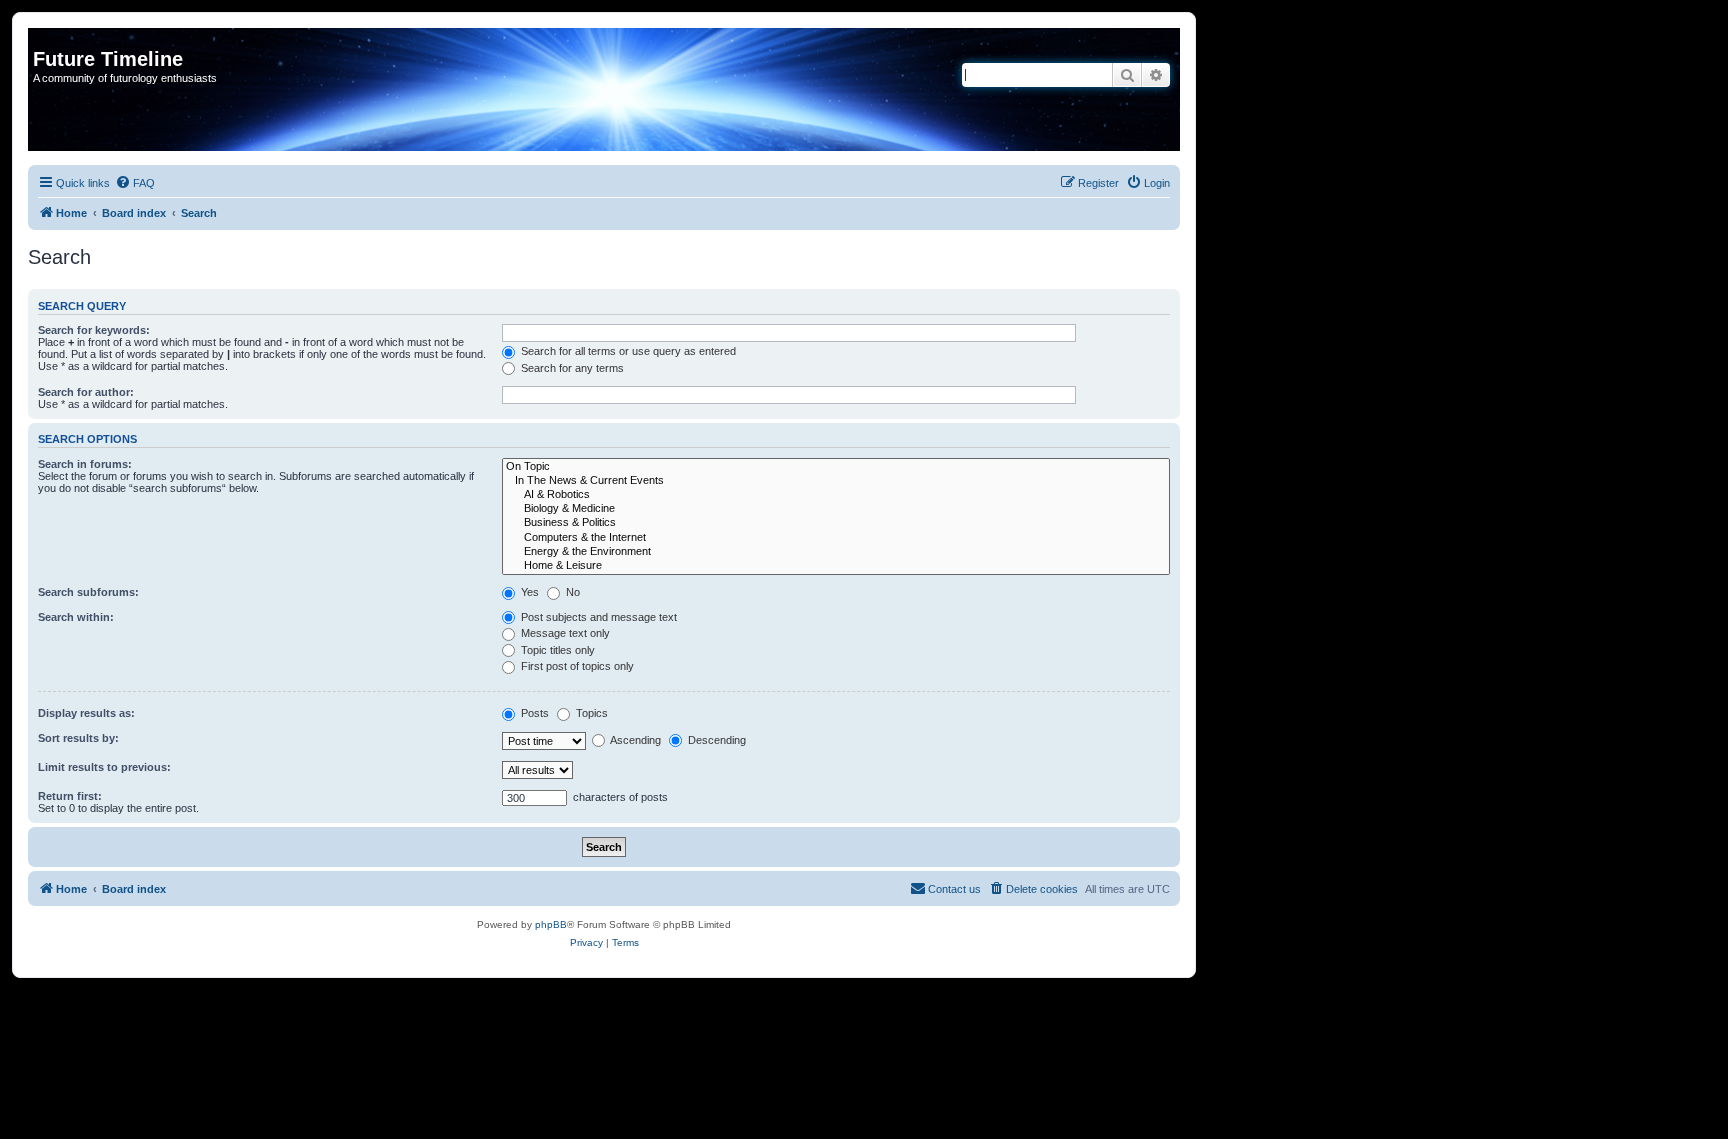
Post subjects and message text (597, 617)
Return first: (70, 796)
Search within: (76, 617)
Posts (533, 713)
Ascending (634, 740)
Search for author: (86, 392)
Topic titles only (556, 650)
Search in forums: (85, 464)
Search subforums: (88, 592)
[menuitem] (135, 183)
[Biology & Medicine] (836, 509)
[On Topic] (836, 467)
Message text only (564, 633)
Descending (715, 740)
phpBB (551, 924)
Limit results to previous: (104, 767)
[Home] (44, 38)
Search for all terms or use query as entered (627, 351)
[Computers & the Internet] (836, 538)
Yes (528, 592)
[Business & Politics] (836, 523)
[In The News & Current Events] (836, 481)
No (571, 592)
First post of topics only (576, 666)
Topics (590, 713)
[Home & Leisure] (836, 566)
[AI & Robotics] (836, 495)
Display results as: (86, 713)
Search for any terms (571, 368)
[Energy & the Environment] (836, 552)
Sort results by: (78, 738)
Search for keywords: (94, 330)
